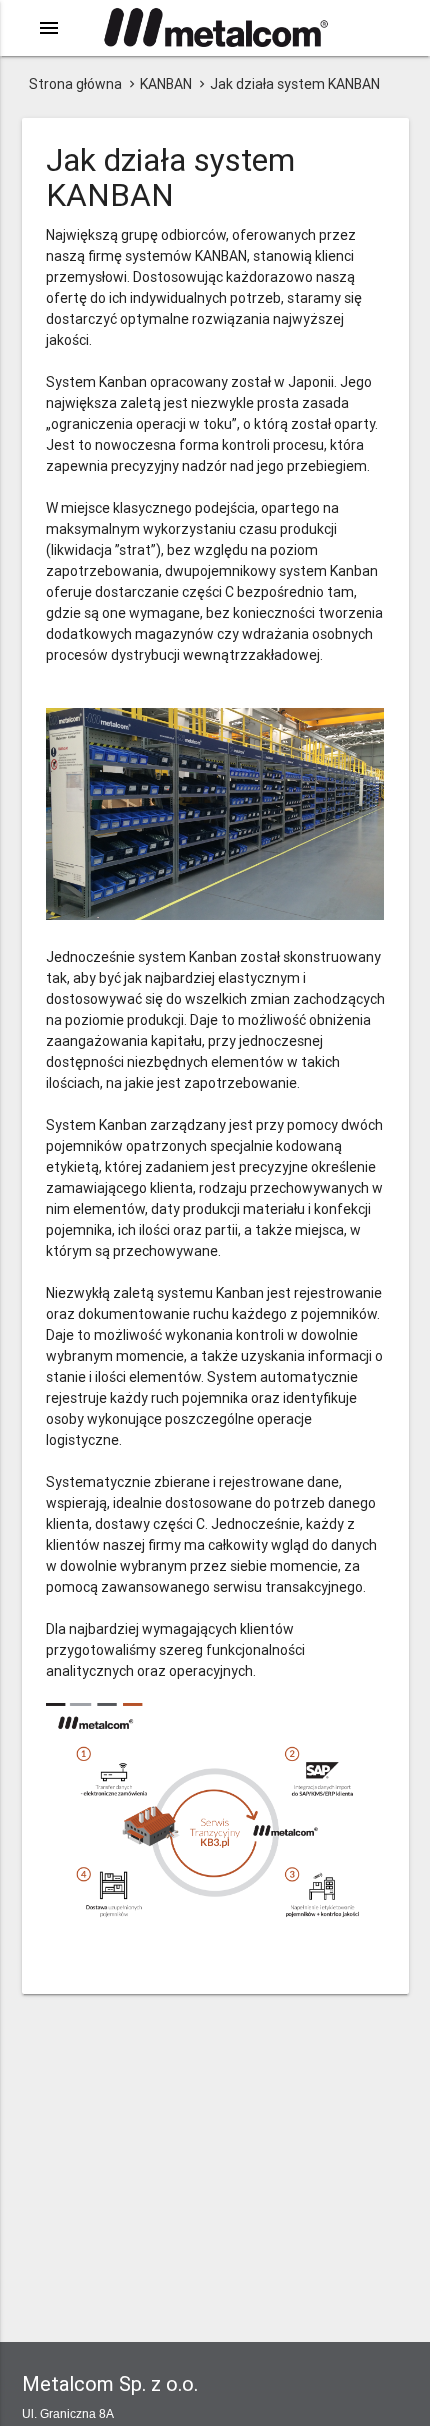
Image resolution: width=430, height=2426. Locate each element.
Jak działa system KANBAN (295, 84)
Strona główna (75, 84)
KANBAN (166, 84)
